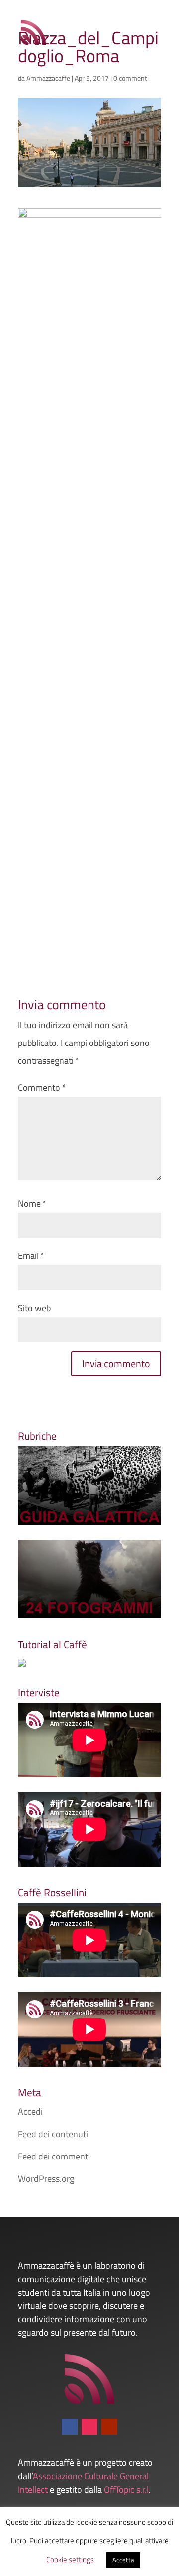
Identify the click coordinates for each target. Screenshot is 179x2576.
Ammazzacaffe (48, 78)
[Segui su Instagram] (89, 2427)
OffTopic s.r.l (126, 2489)
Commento (42, 1087)
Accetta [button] (123, 2560)
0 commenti (131, 78)
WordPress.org (46, 2179)
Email (31, 1256)
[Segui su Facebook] (70, 2427)
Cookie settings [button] (70, 2559)
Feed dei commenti (54, 2156)
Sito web (34, 1308)
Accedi (30, 2112)
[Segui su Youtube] (109, 2427)
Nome (32, 1204)
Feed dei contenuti (53, 2134)
